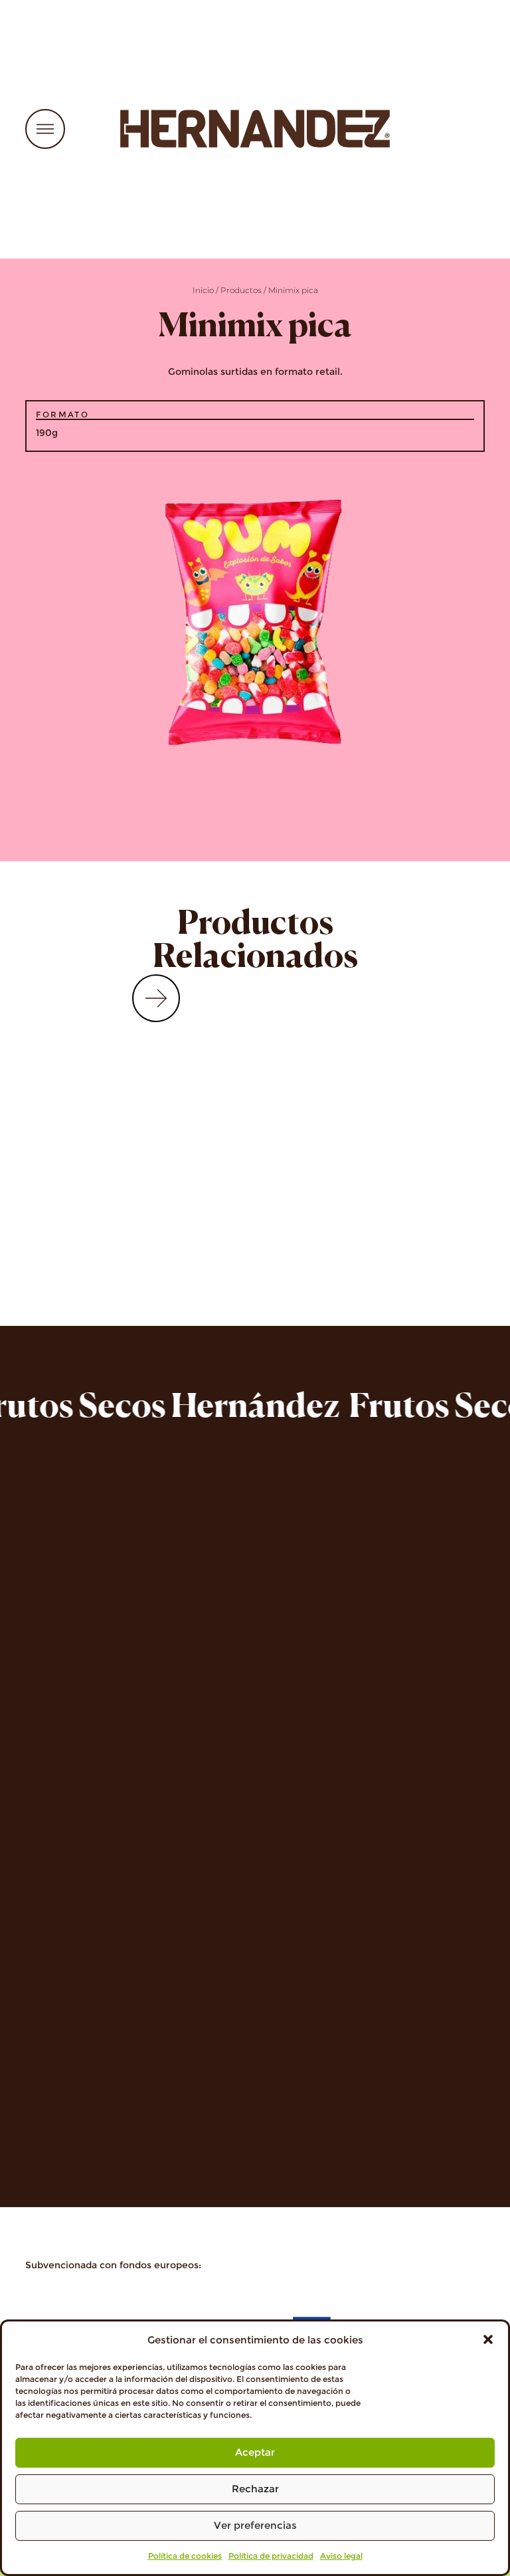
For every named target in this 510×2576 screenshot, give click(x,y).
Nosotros (55, 1762)
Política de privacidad (271, 2556)
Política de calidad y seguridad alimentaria (164, 2122)
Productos (241, 290)
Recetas (49, 1783)
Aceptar (255, 2452)
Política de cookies (185, 2556)
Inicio (203, 290)
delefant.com (311, 1686)
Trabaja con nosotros (94, 1803)
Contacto (55, 1825)
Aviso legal (341, 2556)
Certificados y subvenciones (116, 2143)
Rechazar (255, 2489)
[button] (488, 2339)
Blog (40, 1845)
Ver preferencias (255, 2525)
